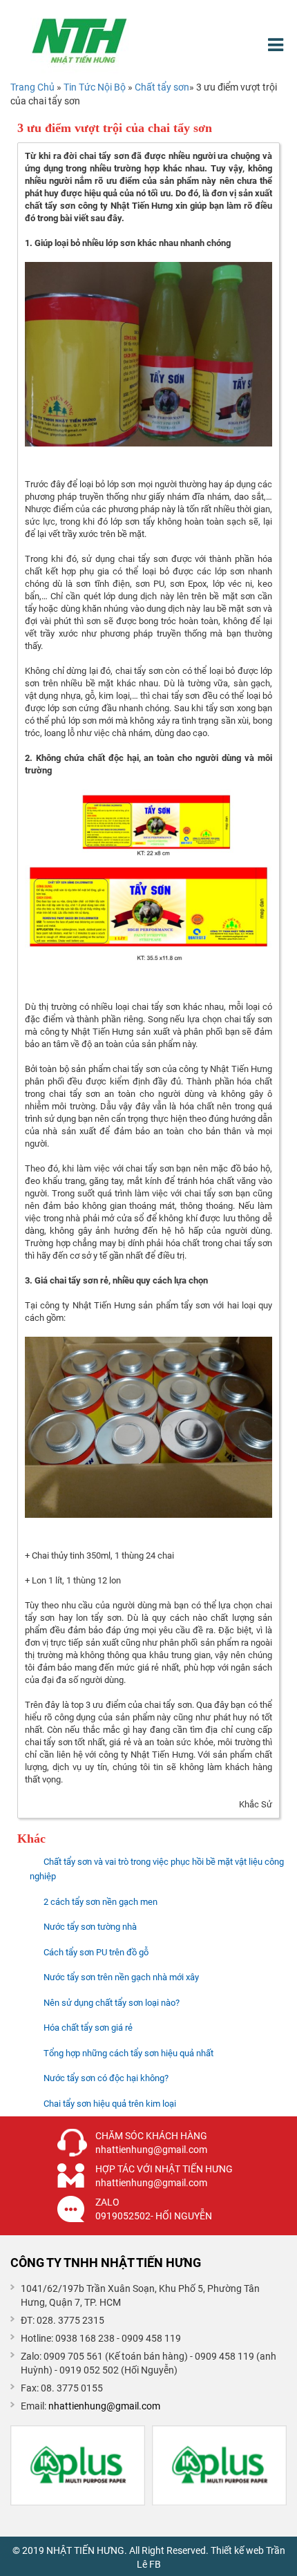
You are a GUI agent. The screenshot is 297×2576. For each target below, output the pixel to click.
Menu (277, 45)
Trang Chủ (32, 87)
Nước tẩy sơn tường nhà (90, 1927)
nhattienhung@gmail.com (104, 2406)
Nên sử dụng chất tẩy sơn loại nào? (112, 2003)
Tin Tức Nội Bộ (96, 87)
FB (155, 2564)
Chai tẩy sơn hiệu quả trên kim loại (110, 2104)
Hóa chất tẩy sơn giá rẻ (88, 2028)
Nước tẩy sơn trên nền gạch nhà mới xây (121, 1977)
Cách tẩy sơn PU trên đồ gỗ (96, 1952)
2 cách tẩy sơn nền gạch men (100, 1902)
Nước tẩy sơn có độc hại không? (106, 2078)
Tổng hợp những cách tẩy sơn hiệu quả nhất (128, 2053)
